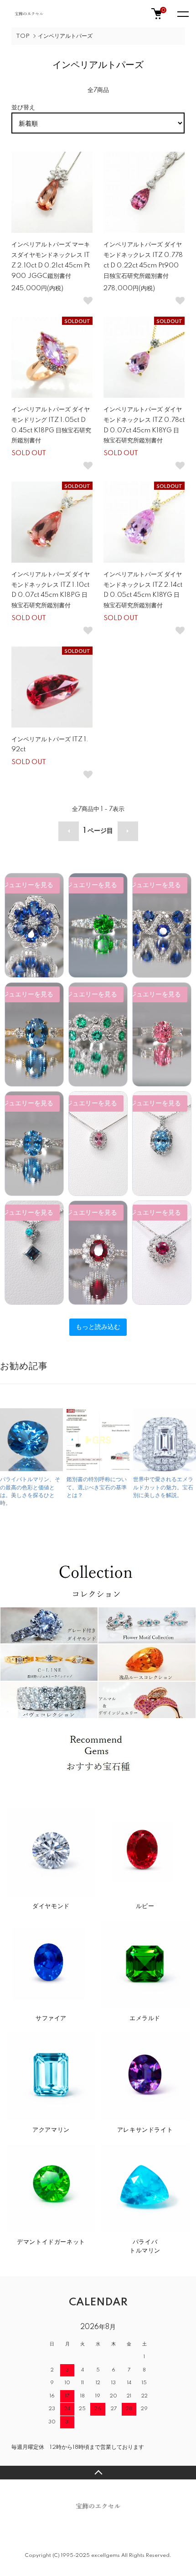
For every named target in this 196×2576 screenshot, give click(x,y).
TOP (23, 36)
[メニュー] (182, 14)
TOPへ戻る (98, 2473)
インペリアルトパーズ (65, 36)
